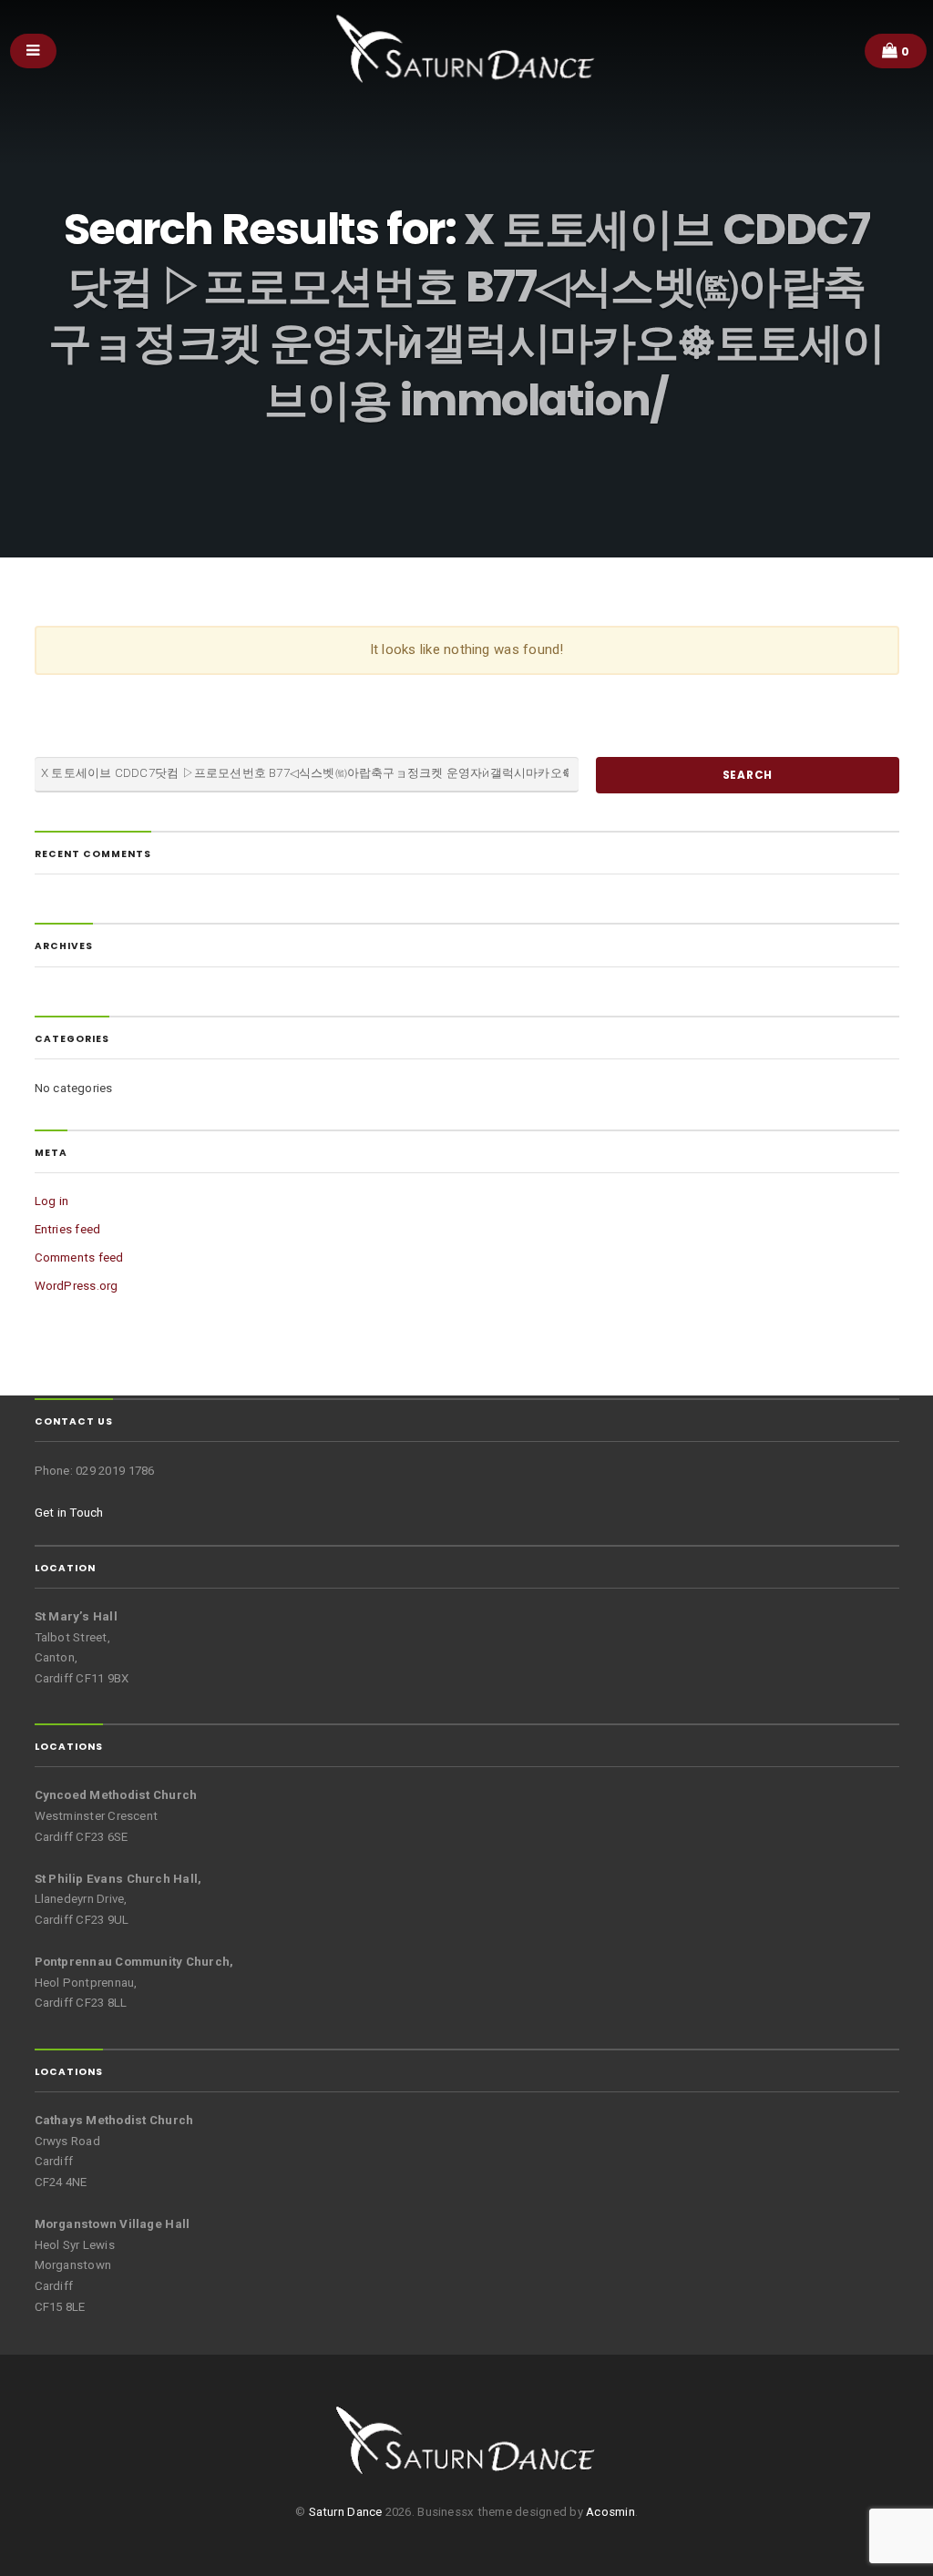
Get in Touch (69, 1513)
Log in (52, 1201)
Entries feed (68, 1229)
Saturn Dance (346, 2512)
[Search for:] (307, 775)
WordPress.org (77, 1286)
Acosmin (610, 2512)
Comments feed (79, 1257)
